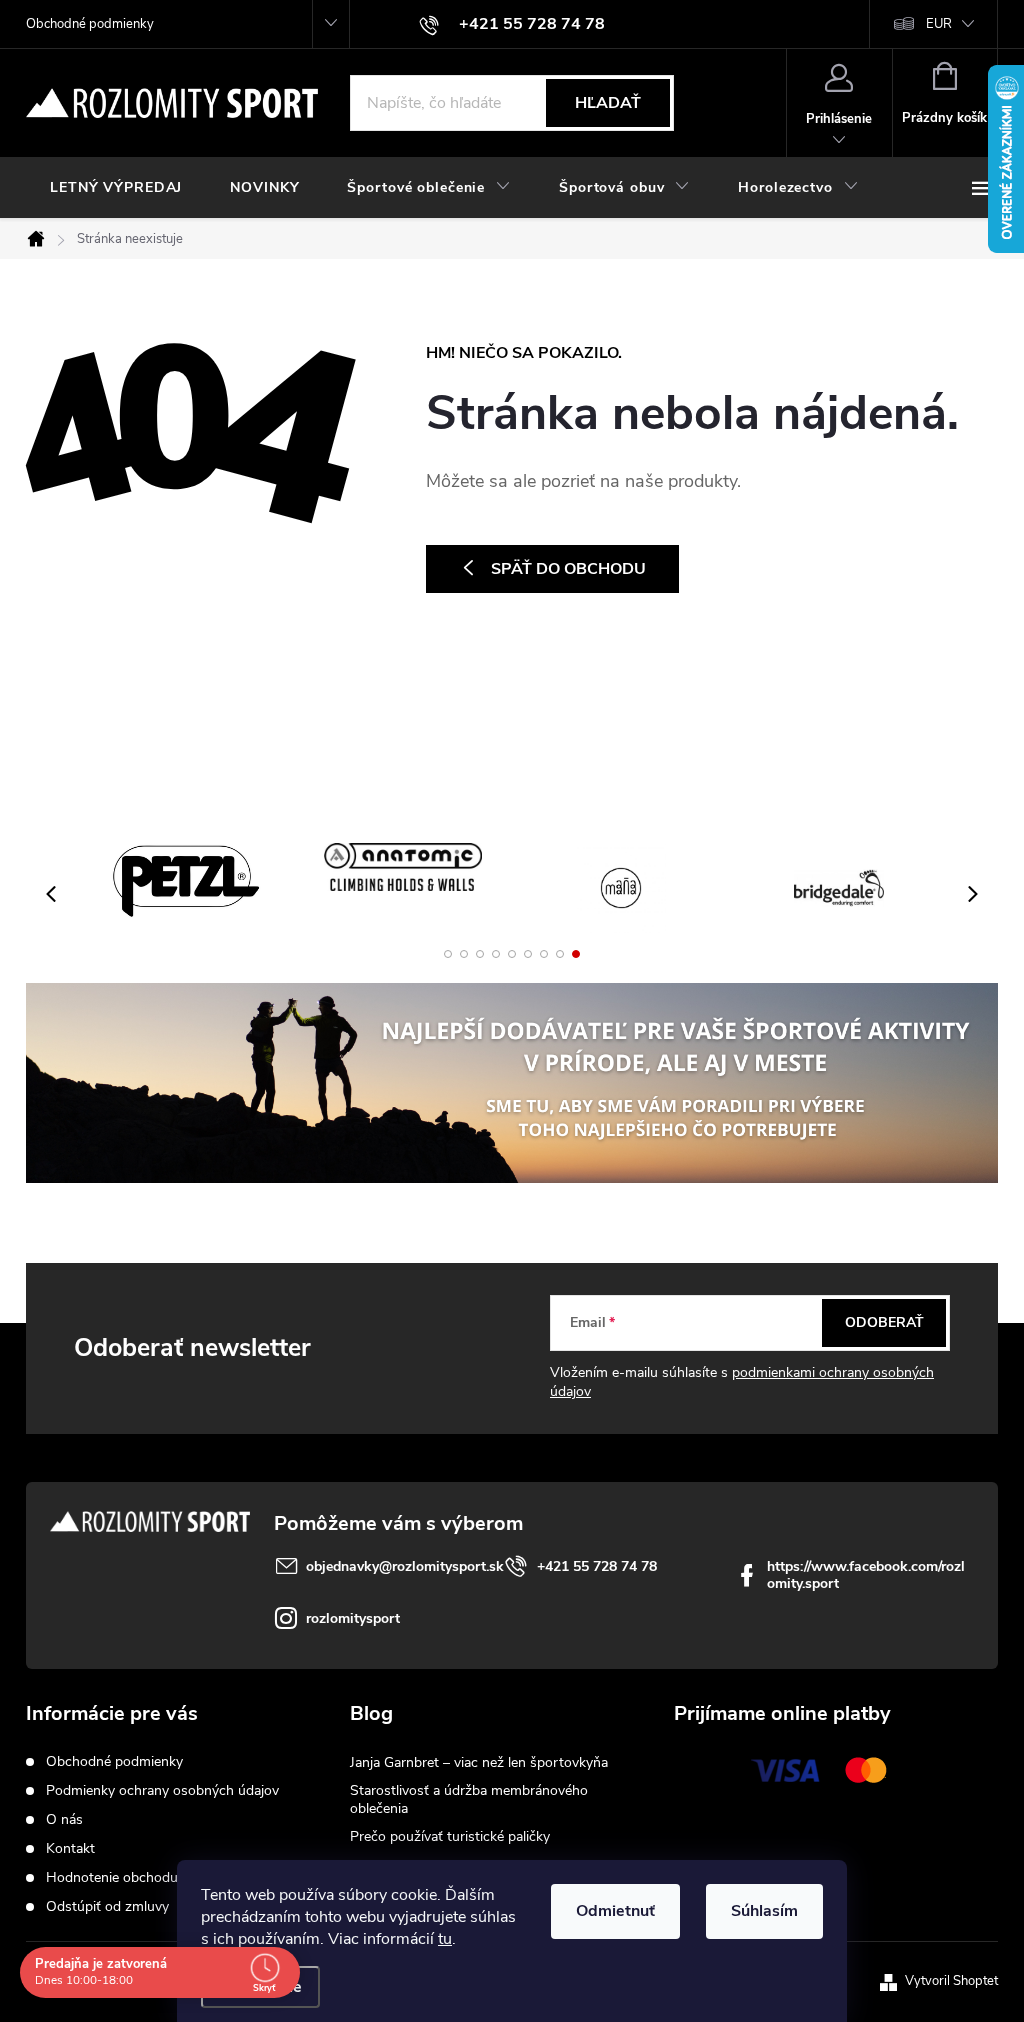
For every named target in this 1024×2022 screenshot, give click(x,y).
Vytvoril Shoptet (951, 1981)
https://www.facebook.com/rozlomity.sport (866, 1575)
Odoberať (884, 1322)
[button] (448, 954)
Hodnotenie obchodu (112, 1877)
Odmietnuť (615, 1911)
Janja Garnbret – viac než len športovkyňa (479, 1762)
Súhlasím (764, 1911)
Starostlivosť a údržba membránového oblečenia (469, 1799)
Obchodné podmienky (90, 24)
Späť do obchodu (568, 569)
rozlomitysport (353, 1618)
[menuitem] (116, 188)
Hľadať (608, 103)
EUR (939, 24)
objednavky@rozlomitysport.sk (405, 1566)
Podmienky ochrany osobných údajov (162, 1790)
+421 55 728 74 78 (597, 1566)
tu (445, 1939)
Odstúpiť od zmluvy (107, 1906)
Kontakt (70, 1848)
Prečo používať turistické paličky (450, 1836)
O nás (64, 1819)
